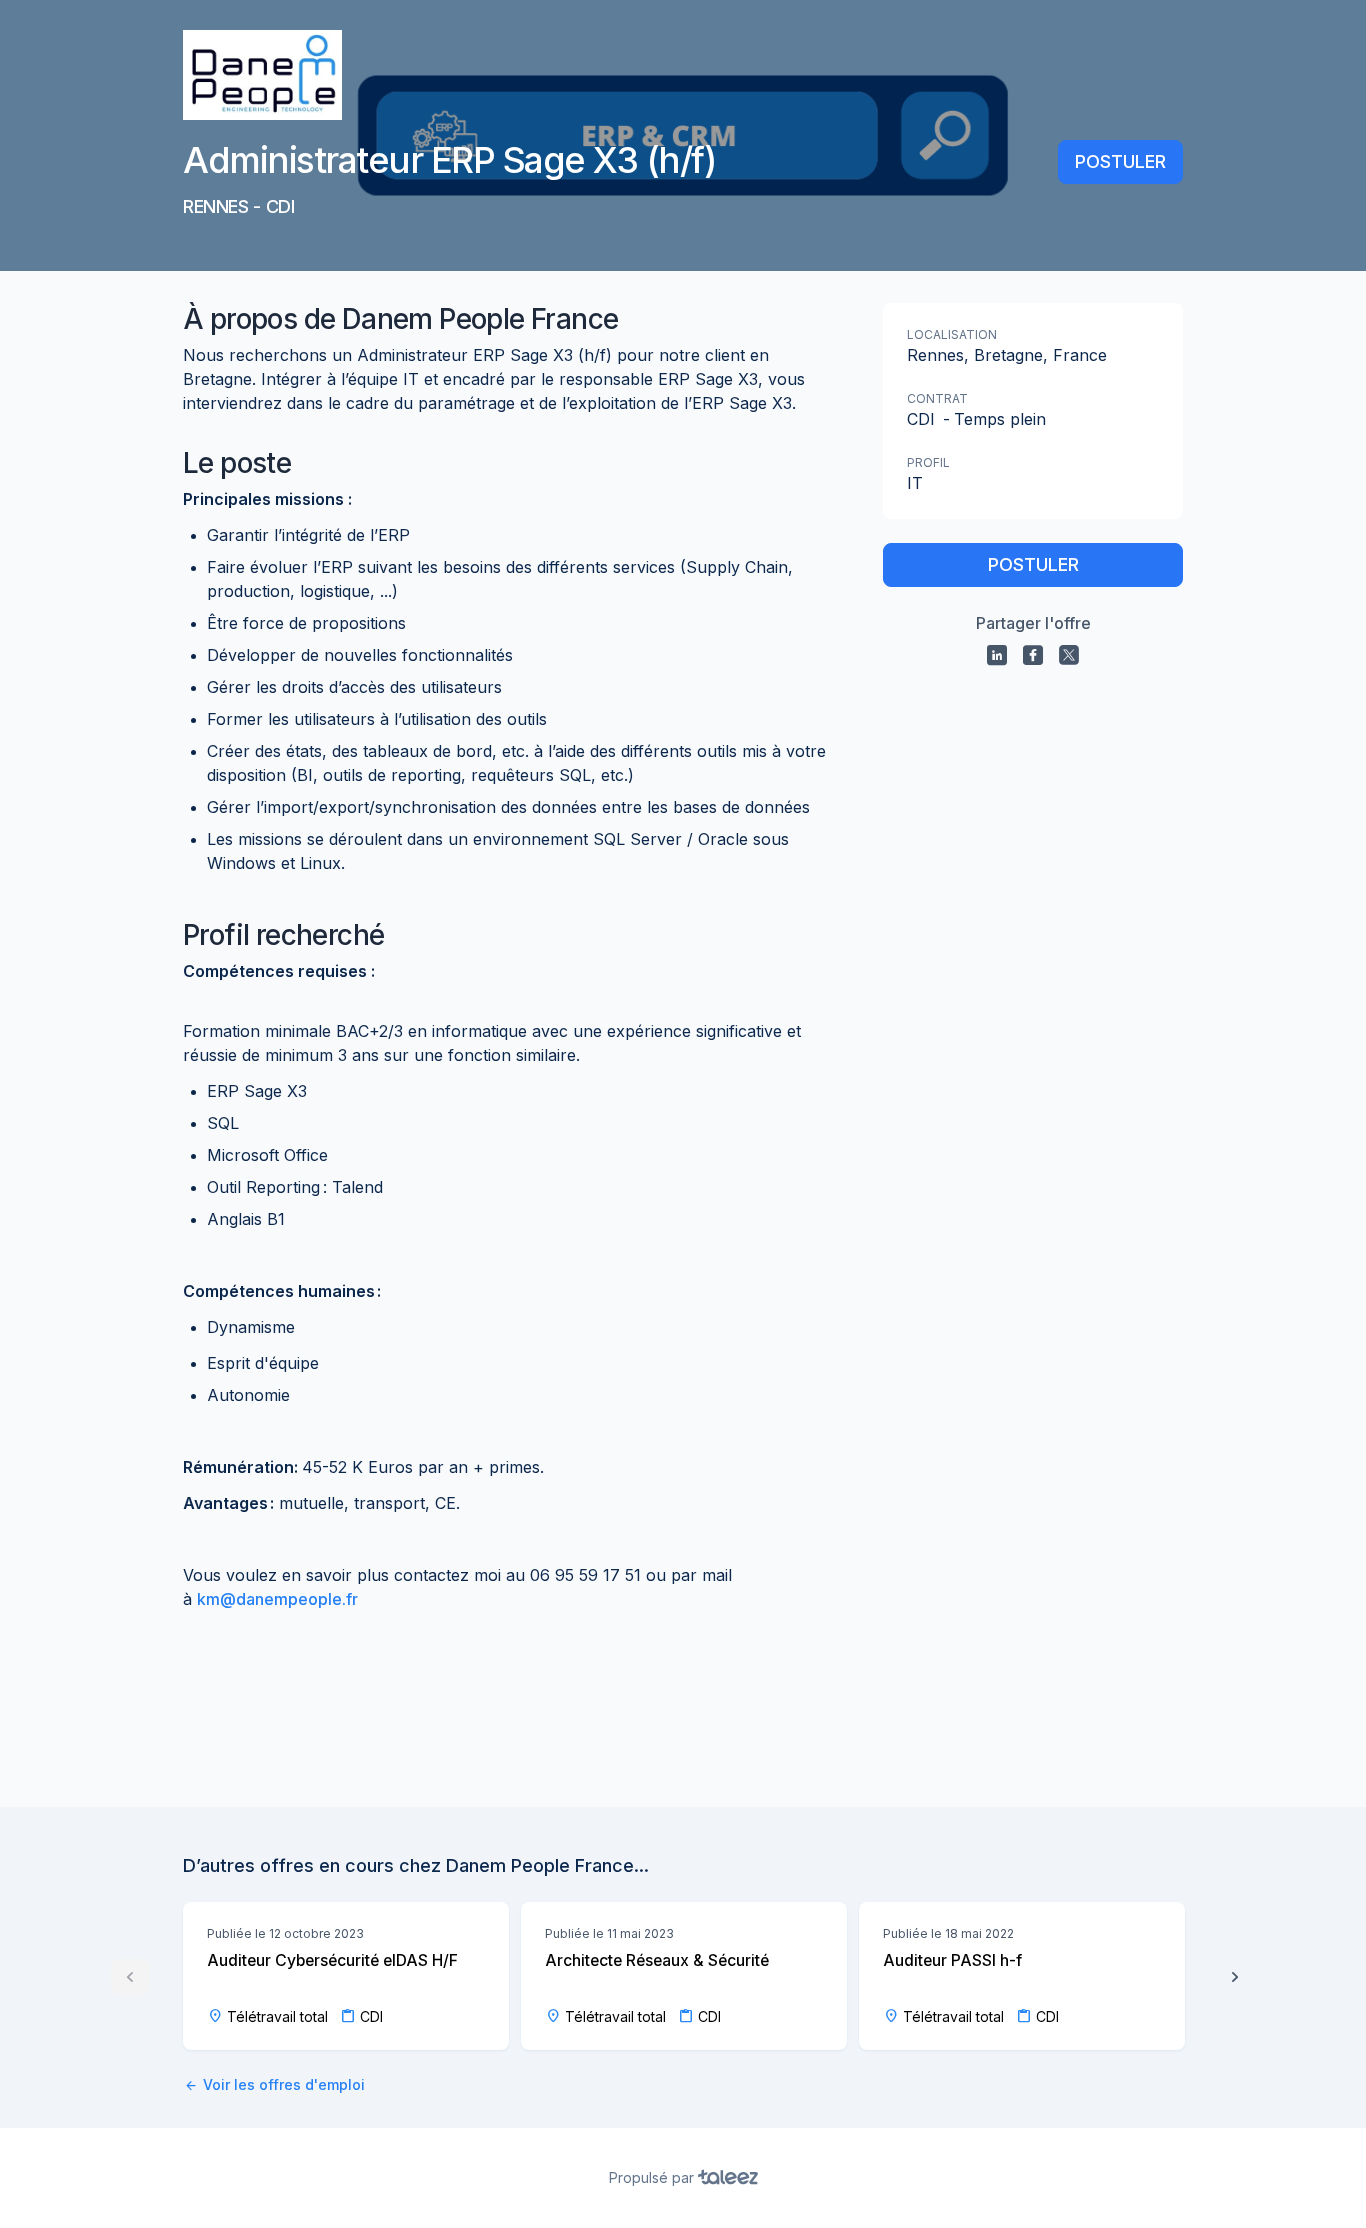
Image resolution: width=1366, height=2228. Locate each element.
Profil (928, 462)
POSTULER (1120, 161)
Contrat (937, 398)
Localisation (952, 334)
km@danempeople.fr (277, 1599)
